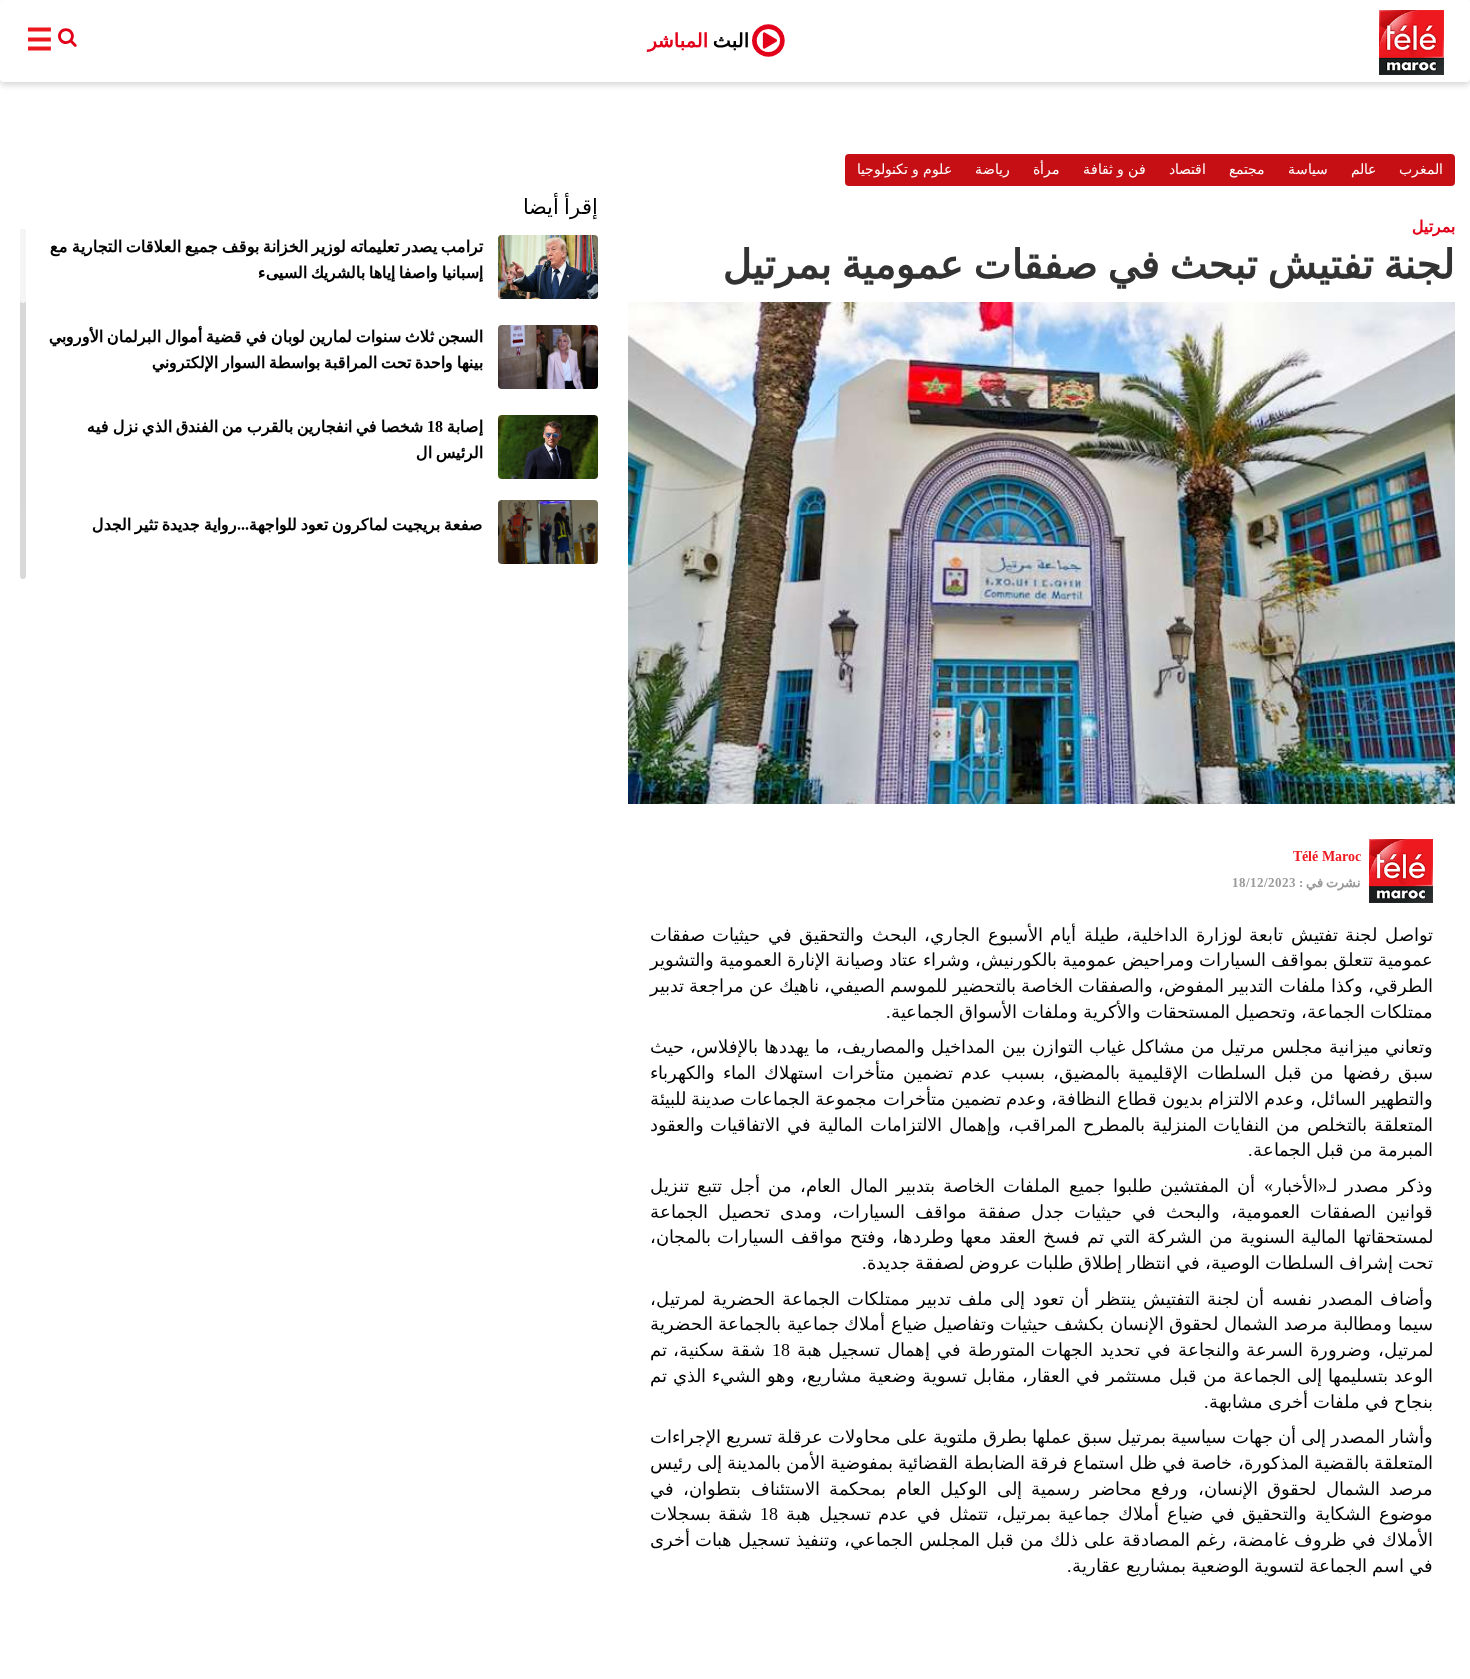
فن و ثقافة (1114, 169)
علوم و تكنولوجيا (904, 169)
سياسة (1308, 169)
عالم (1363, 169)
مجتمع (1247, 169)
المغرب (1421, 169)
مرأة (1046, 169)
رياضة (992, 169)
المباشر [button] (698, 40)
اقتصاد (1187, 169)
